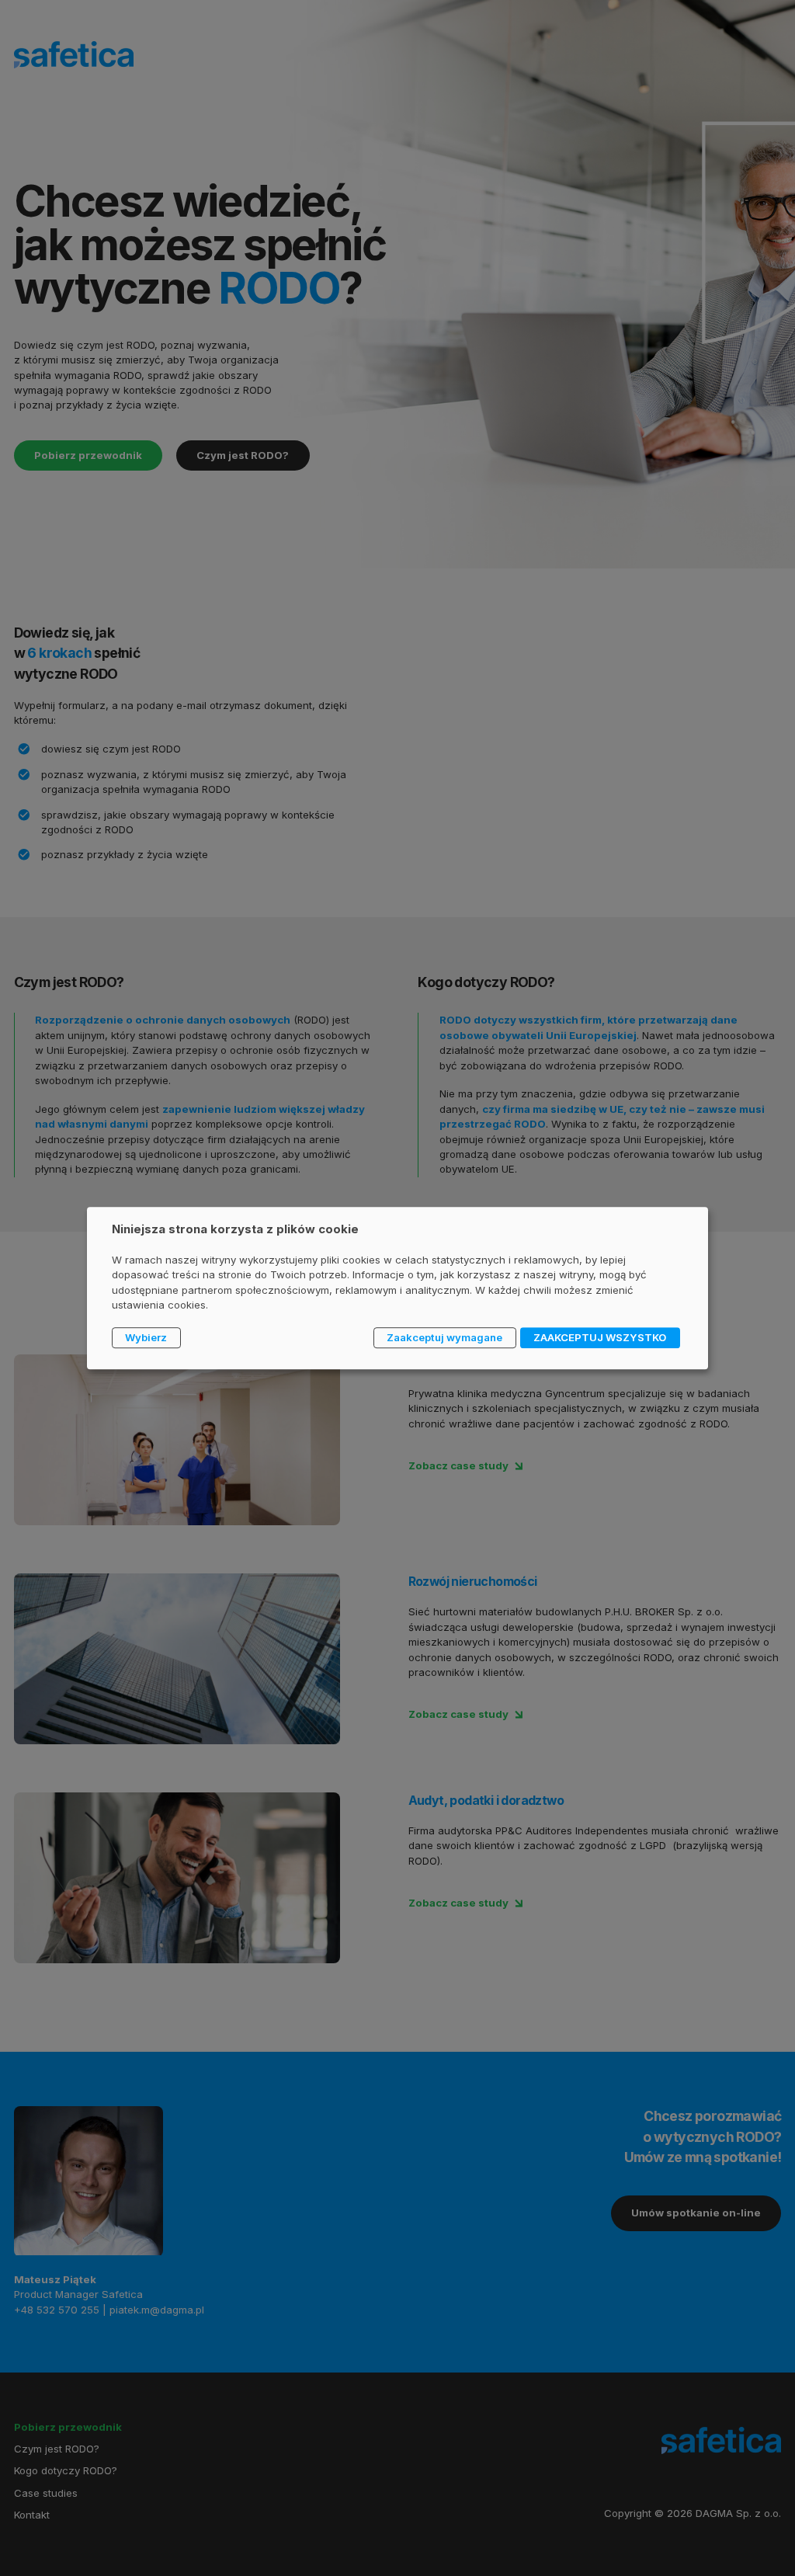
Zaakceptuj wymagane (444, 1337)
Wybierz (146, 1337)
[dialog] (397, 1288)
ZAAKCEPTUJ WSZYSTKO (600, 1337)
